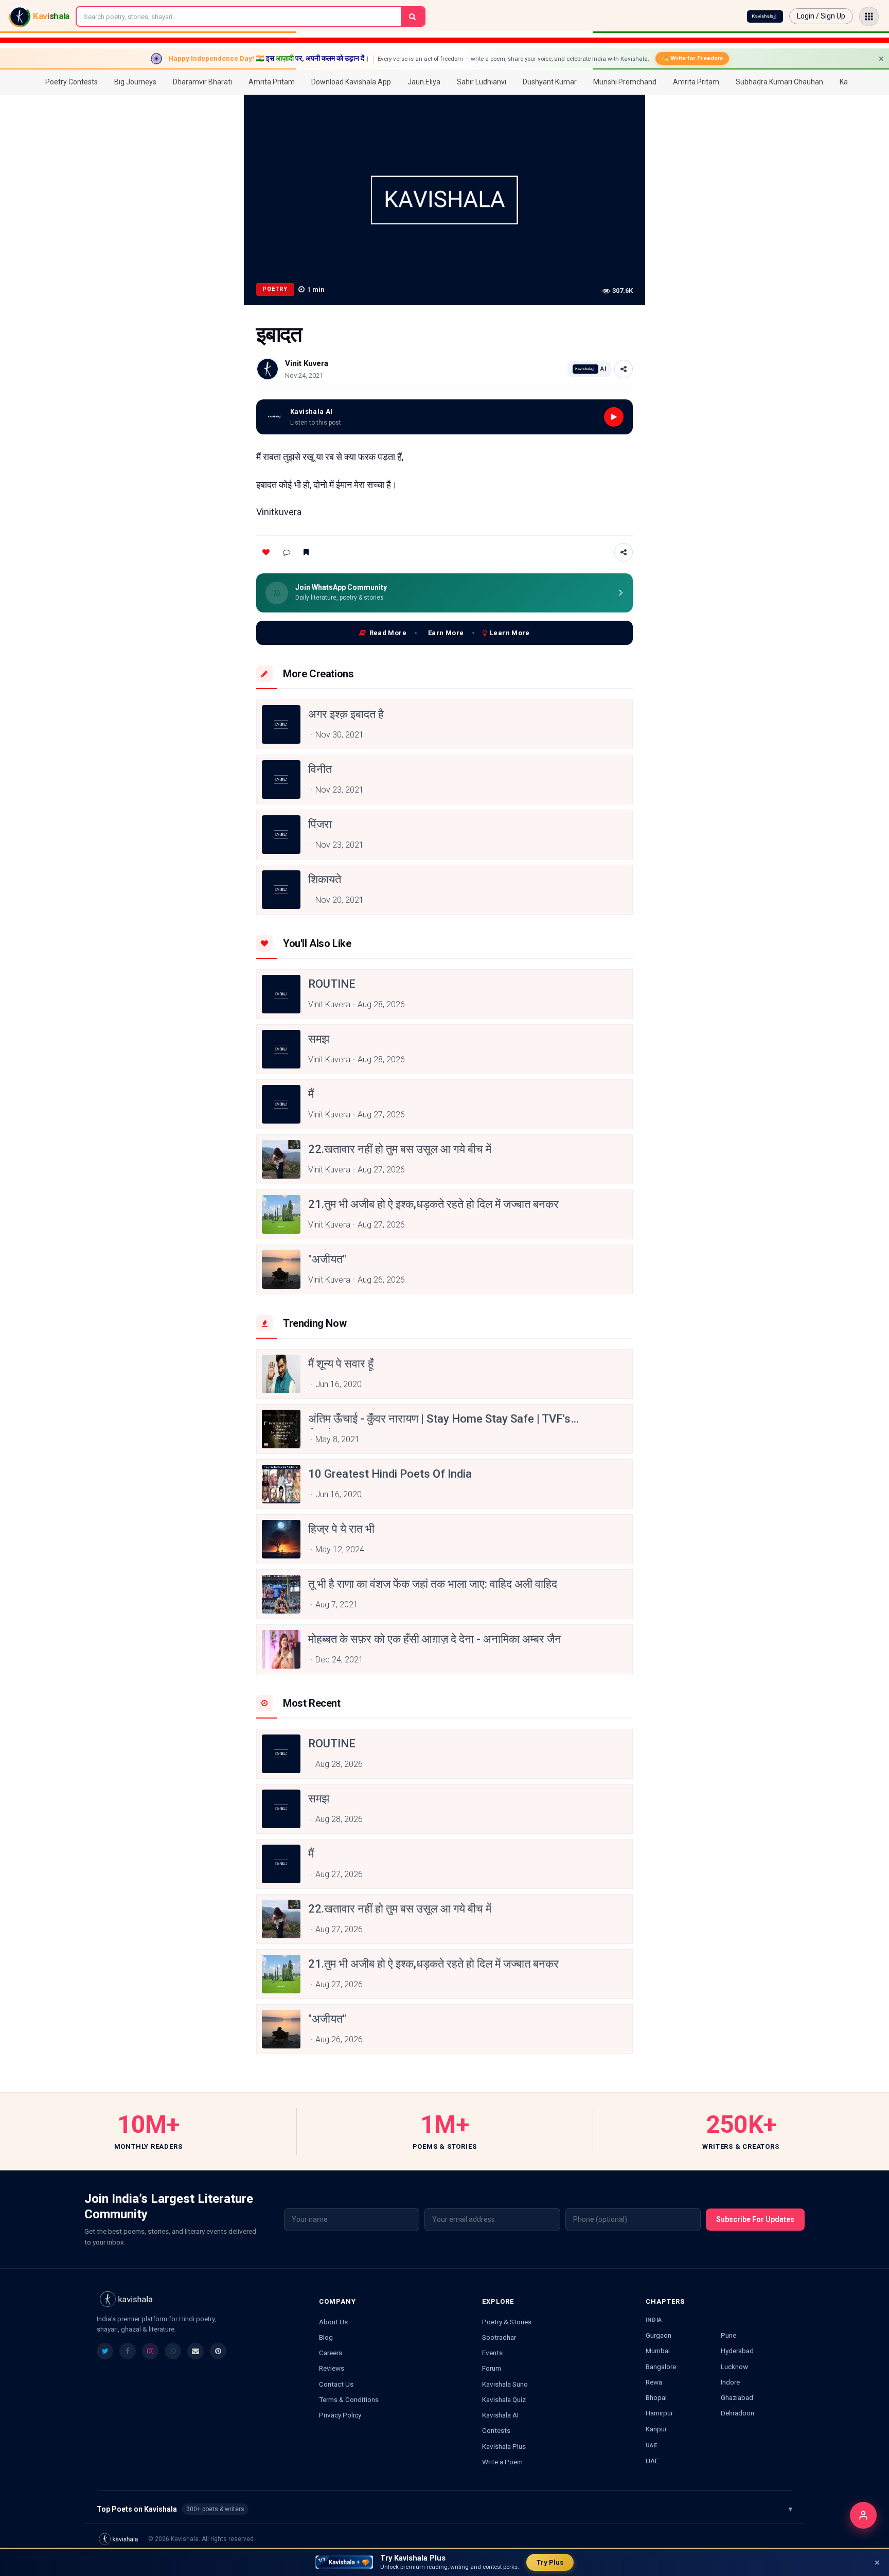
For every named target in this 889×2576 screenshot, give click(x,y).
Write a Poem (502, 2462)
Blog (326, 2337)
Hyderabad (737, 2351)
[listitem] (105, 2351)
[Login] (863, 2515)
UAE (652, 2461)
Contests (496, 2430)
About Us (333, 2322)
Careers (331, 2353)
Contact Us (336, 2384)
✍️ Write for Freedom (692, 58)
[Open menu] (869, 16)
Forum (492, 2368)
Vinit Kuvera (307, 363)
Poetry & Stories (507, 2322)
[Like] (266, 552)
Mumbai (658, 2351)
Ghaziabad (737, 2397)
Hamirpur (659, 2413)
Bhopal (656, 2397)
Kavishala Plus (504, 2446)
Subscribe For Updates (755, 2219)
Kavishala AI (500, 2415)
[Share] (624, 369)
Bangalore (661, 2367)
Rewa (654, 2382)
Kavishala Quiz (504, 2399)
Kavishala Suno (505, 2384)
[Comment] (287, 552)
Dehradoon (737, 2413)
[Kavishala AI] (765, 16)
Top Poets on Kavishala (444, 2509)
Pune (728, 2335)
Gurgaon (659, 2335)
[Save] (306, 552)
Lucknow (734, 2367)
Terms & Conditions (349, 2399)
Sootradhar (499, 2337)
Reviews (332, 2368)
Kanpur (656, 2429)
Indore (730, 2382)
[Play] (614, 417)
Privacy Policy (340, 2415)
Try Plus (550, 2562)
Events (492, 2353)
